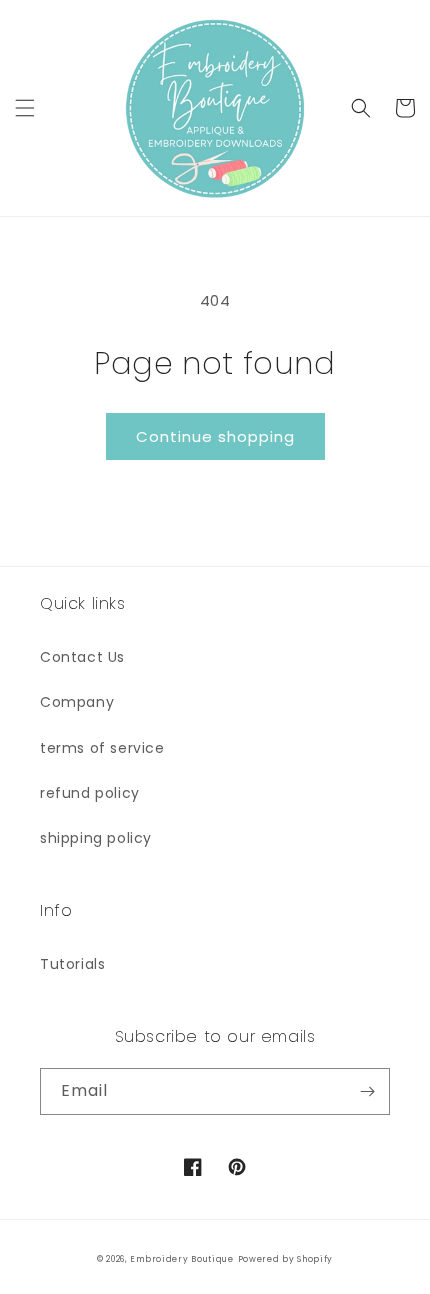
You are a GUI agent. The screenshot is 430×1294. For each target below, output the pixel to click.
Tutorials (72, 964)
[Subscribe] (367, 1091)
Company (77, 702)
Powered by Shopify (286, 1259)
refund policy (90, 793)
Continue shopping (215, 436)
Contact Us (82, 657)
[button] (25, 108)
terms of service (102, 748)
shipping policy (96, 838)
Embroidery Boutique (181, 1259)
